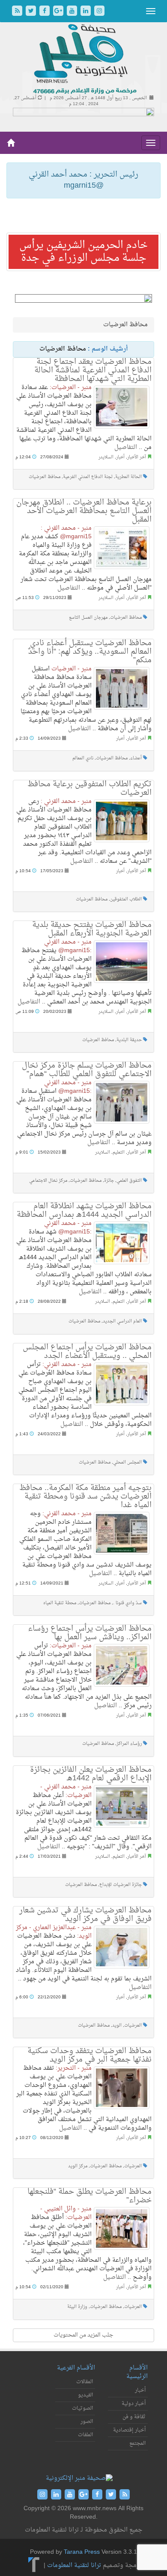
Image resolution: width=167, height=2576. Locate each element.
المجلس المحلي (127, 1462)
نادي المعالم (83, 758)
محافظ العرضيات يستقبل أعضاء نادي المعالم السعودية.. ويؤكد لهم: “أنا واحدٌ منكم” (90, 652)
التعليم (119, 1152)
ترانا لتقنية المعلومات (74, 2566)
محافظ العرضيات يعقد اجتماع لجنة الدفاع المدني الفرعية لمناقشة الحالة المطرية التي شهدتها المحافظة (93, 370)
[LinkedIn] (86, 12)
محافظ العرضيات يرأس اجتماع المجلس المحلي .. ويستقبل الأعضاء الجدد (87, 1352)
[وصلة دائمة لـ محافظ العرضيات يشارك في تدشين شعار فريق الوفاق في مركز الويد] (122, 1947)
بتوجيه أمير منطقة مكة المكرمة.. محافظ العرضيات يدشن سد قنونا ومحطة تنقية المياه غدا (85, 1497)
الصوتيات (82, 2408)
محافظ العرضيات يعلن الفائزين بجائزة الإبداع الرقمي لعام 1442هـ (91, 1774)
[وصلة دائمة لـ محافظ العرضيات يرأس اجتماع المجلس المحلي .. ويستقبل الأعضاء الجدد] (122, 1384)
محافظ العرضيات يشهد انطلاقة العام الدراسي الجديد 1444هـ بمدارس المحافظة (84, 1211)
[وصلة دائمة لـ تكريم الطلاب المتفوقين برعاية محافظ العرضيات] (122, 821)
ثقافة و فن (134, 2417)
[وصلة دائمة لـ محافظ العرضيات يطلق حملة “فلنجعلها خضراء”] (122, 2228)
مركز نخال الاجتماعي (48, 1181)
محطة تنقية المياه (60, 1603)
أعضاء (136, 758)
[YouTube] (73, 12)
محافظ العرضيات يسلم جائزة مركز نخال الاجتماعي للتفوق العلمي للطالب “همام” (87, 1070)
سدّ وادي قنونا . (127, 1603)
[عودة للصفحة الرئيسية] (84, 60)
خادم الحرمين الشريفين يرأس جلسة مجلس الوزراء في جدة (83, 252)
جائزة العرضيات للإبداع (121, 1885)
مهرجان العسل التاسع (88, 618)
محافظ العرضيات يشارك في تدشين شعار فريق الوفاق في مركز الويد (85, 1915)
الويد (117, 2026)
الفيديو (85, 2395)
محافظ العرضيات (45, 477)
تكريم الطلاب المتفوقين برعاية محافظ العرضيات (89, 789)
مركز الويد (78, 2166)
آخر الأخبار (137, 457)
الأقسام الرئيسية (137, 2372)
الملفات (85, 2435)
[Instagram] (99, 12)
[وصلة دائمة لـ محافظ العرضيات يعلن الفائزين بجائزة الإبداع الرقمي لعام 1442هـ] (122, 1806)
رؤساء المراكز (129, 1744)
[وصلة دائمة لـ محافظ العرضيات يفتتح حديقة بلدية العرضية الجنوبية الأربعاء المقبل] (122, 962)
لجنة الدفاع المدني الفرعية (88, 477)
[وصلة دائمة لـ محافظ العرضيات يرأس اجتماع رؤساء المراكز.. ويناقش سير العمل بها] (122, 1665)
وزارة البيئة (77, 2307)
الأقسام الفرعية (76, 2368)
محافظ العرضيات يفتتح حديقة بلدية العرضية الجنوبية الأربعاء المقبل (92, 929)
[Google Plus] (59, 12)
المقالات (85, 2382)
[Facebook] (45, 12)
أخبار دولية (134, 2404)
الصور (87, 2422)
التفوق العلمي (129, 1181)
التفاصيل (126, 447)
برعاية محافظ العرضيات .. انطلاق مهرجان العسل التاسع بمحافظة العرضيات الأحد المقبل (84, 511)
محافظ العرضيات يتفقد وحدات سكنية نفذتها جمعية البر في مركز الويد (89, 2055)
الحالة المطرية (128, 477)
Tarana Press (82, 2552)
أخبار (120, 457)
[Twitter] (32, 12)
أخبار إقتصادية (129, 2430)
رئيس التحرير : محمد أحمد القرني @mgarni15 (83, 180)
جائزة (109, 1181)
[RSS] (18, 12)
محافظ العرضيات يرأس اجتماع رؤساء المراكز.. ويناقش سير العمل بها (90, 1633)
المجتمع (137, 2443)
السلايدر (106, 457)
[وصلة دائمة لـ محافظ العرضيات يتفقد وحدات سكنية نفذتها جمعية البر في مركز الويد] (122, 2088)
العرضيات (133, 2026)
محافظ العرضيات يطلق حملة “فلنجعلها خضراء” (89, 2196)
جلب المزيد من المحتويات (83, 2335)
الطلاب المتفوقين (126, 899)
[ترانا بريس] (34, 2566)
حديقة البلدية (129, 1040)
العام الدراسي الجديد (122, 1321)
